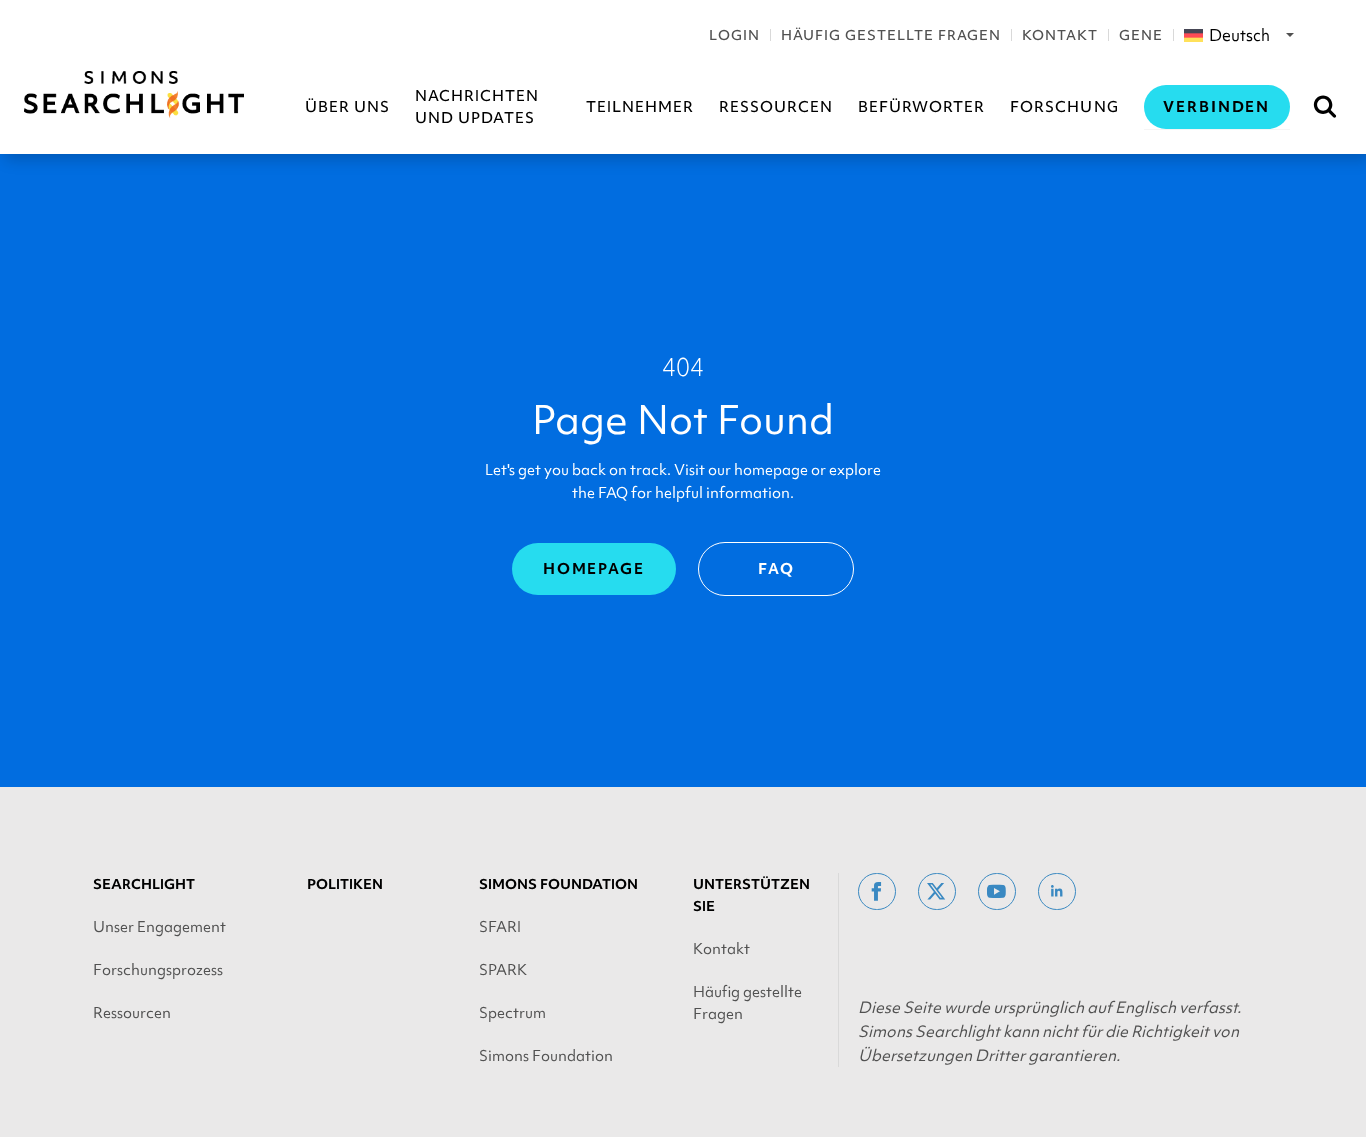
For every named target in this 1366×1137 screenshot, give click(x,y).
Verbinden (1217, 107)
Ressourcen (776, 107)
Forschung (1064, 107)
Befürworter (921, 107)
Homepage (594, 569)
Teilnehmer (640, 107)
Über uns (347, 107)
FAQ (776, 569)
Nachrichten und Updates (477, 107)
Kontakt (1060, 35)
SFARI (500, 927)
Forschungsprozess (158, 970)
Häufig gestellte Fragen (891, 35)
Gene (1141, 35)
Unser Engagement (159, 927)
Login (734, 35)
